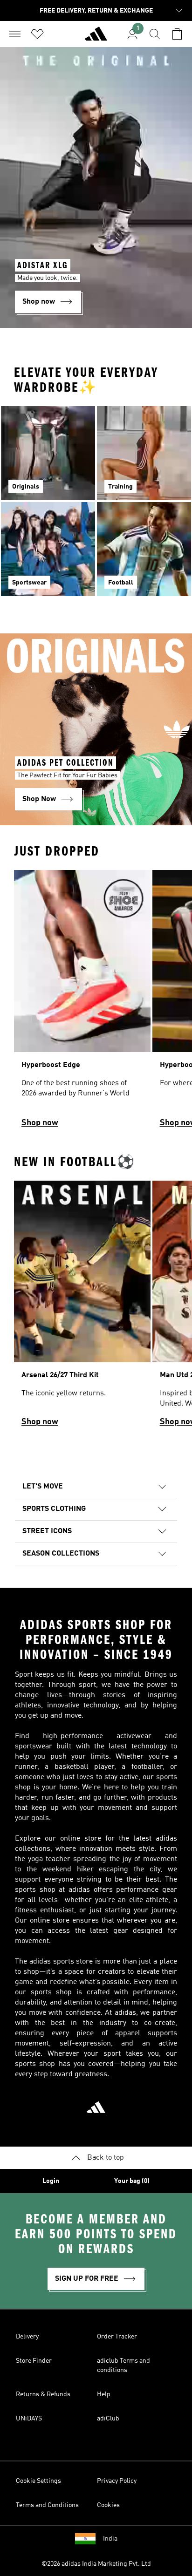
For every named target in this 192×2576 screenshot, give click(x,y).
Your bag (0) (132, 2181)
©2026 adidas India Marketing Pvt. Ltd (96, 2564)
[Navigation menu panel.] (15, 34)
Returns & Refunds (43, 2394)
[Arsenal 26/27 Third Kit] (82, 1308)
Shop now (40, 1123)
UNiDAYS (29, 2419)
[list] (96, 1003)
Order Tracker (117, 2337)
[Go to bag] (177, 34)
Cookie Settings (38, 2481)
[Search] (155, 34)
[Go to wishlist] (37, 34)
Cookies (108, 2505)
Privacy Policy (117, 2481)
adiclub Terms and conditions (123, 2365)
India (110, 2539)
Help (104, 2394)
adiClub (108, 2419)
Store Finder (34, 2361)
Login (51, 2181)
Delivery (27, 2337)
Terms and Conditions (47, 2505)
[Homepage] (96, 38)
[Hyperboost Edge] (82, 1003)
